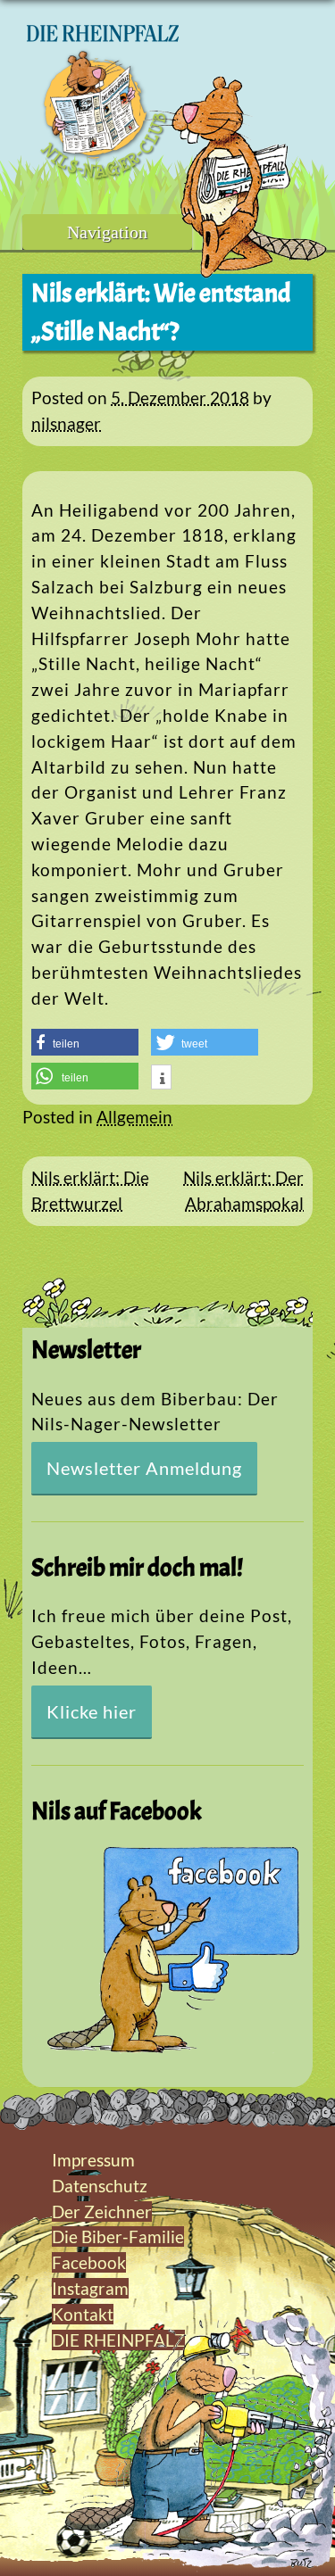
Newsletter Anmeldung (144, 1468)
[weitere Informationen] (161, 1079)
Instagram (90, 2288)
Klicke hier (92, 1711)
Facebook (89, 2262)
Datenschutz (100, 2186)
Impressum (93, 2160)
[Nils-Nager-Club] (103, 174)
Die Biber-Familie (118, 2236)
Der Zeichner (102, 2212)
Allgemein (134, 1117)
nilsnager (66, 423)
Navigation (107, 232)
